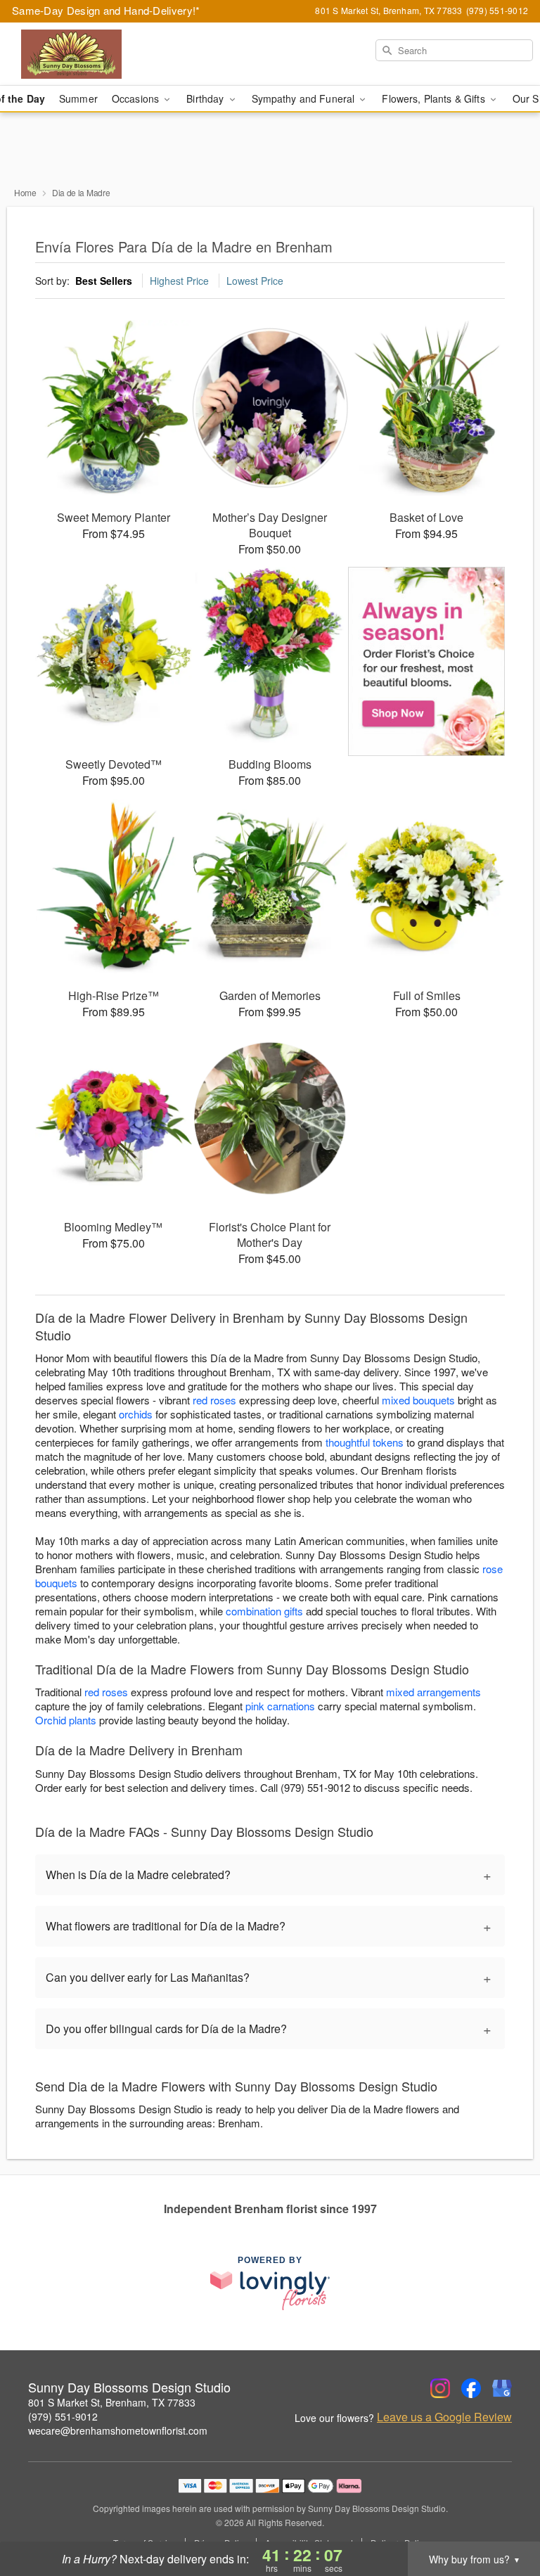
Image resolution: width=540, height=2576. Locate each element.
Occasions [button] (137, 98)
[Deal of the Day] (426, 662)
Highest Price (179, 281)
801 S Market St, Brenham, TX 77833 (112, 2402)
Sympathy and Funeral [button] (305, 98)
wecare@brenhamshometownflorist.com (118, 2430)
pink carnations (280, 1706)
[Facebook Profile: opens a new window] (471, 2388)
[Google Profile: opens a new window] (502, 2388)
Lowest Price (255, 281)
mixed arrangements (433, 1692)
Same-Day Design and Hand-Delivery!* (106, 10)
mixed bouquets (418, 1400)
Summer (78, 98)
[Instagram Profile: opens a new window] (440, 2388)
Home (25, 192)
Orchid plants (66, 1720)
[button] (503, 2516)
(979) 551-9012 (63, 2416)
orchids (136, 1414)
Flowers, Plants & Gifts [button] (435, 98)
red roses (214, 1400)
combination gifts (264, 1611)
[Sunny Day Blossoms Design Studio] (93, 54)
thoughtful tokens (365, 1442)
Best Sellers (104, 281)
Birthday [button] (206, 98)
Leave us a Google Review (444, 2417)
